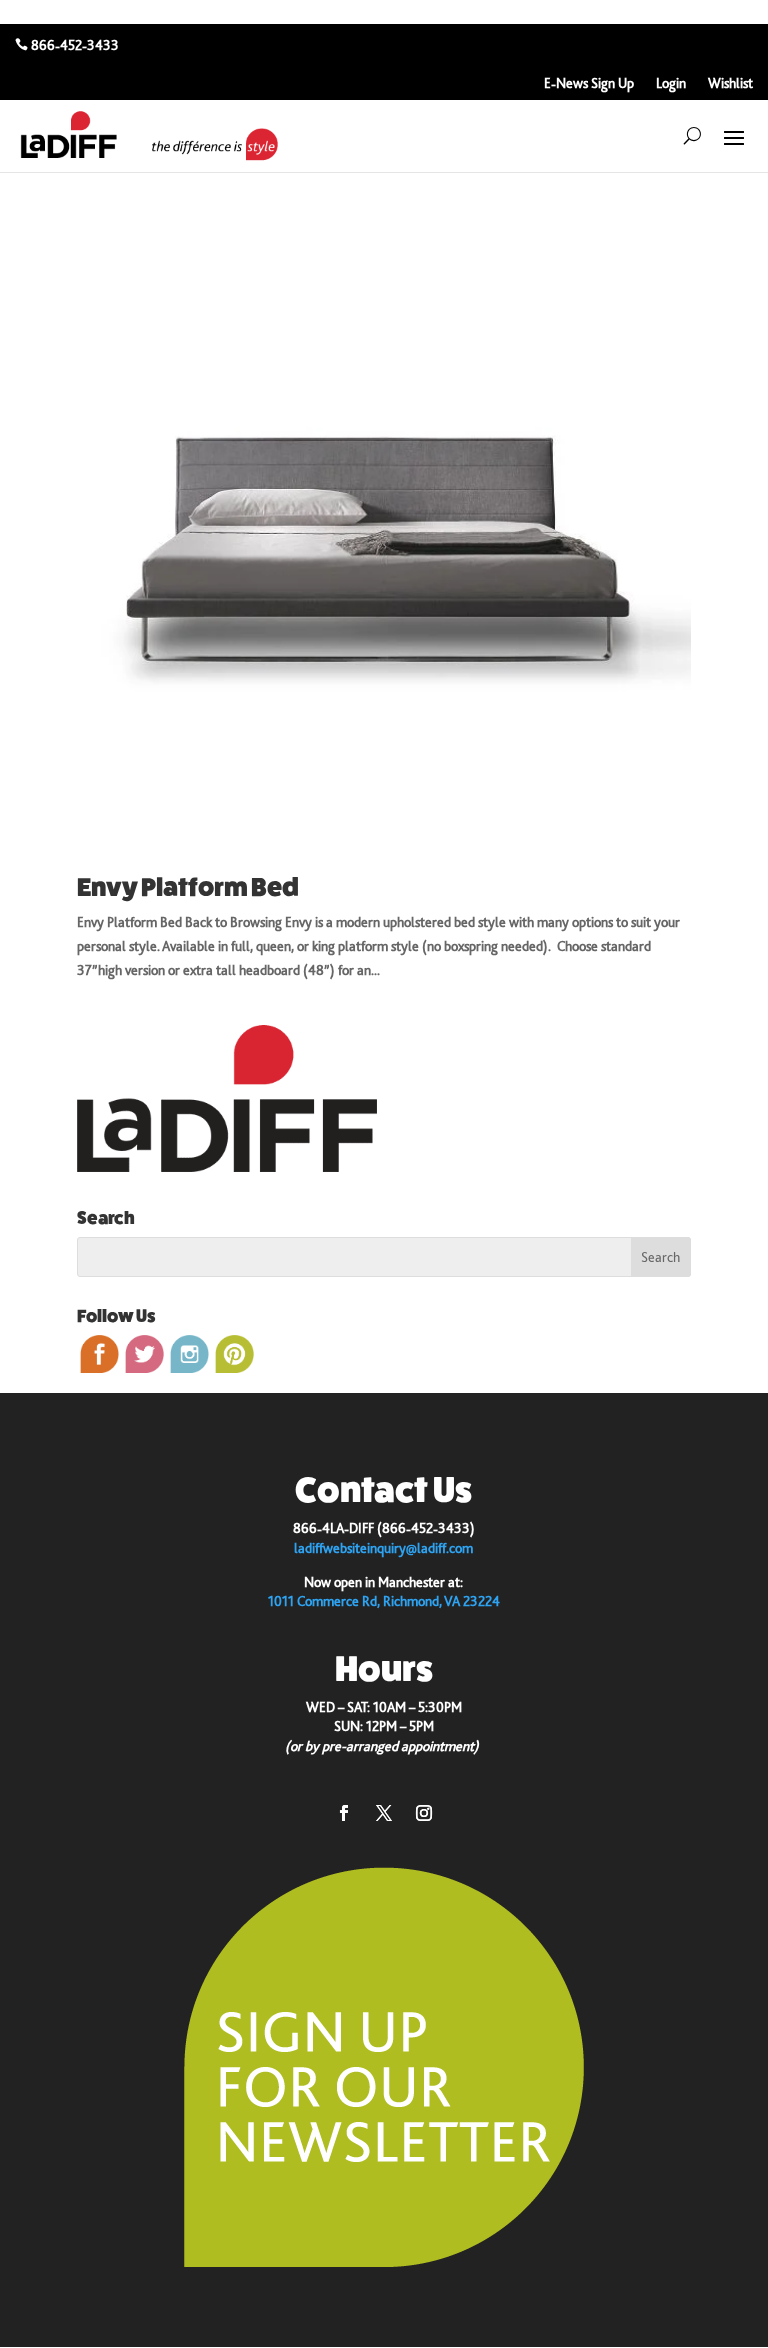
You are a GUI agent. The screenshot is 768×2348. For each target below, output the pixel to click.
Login (671, 83)
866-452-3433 (75, 45)
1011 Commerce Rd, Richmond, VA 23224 (384, 1601)
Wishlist (730, 83)
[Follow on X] (384, 1813)
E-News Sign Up (589, 83)
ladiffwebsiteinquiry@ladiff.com (383, 1548)
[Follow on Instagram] (424, 1813)
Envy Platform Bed (188, 887)
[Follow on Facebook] (344, 1813)
